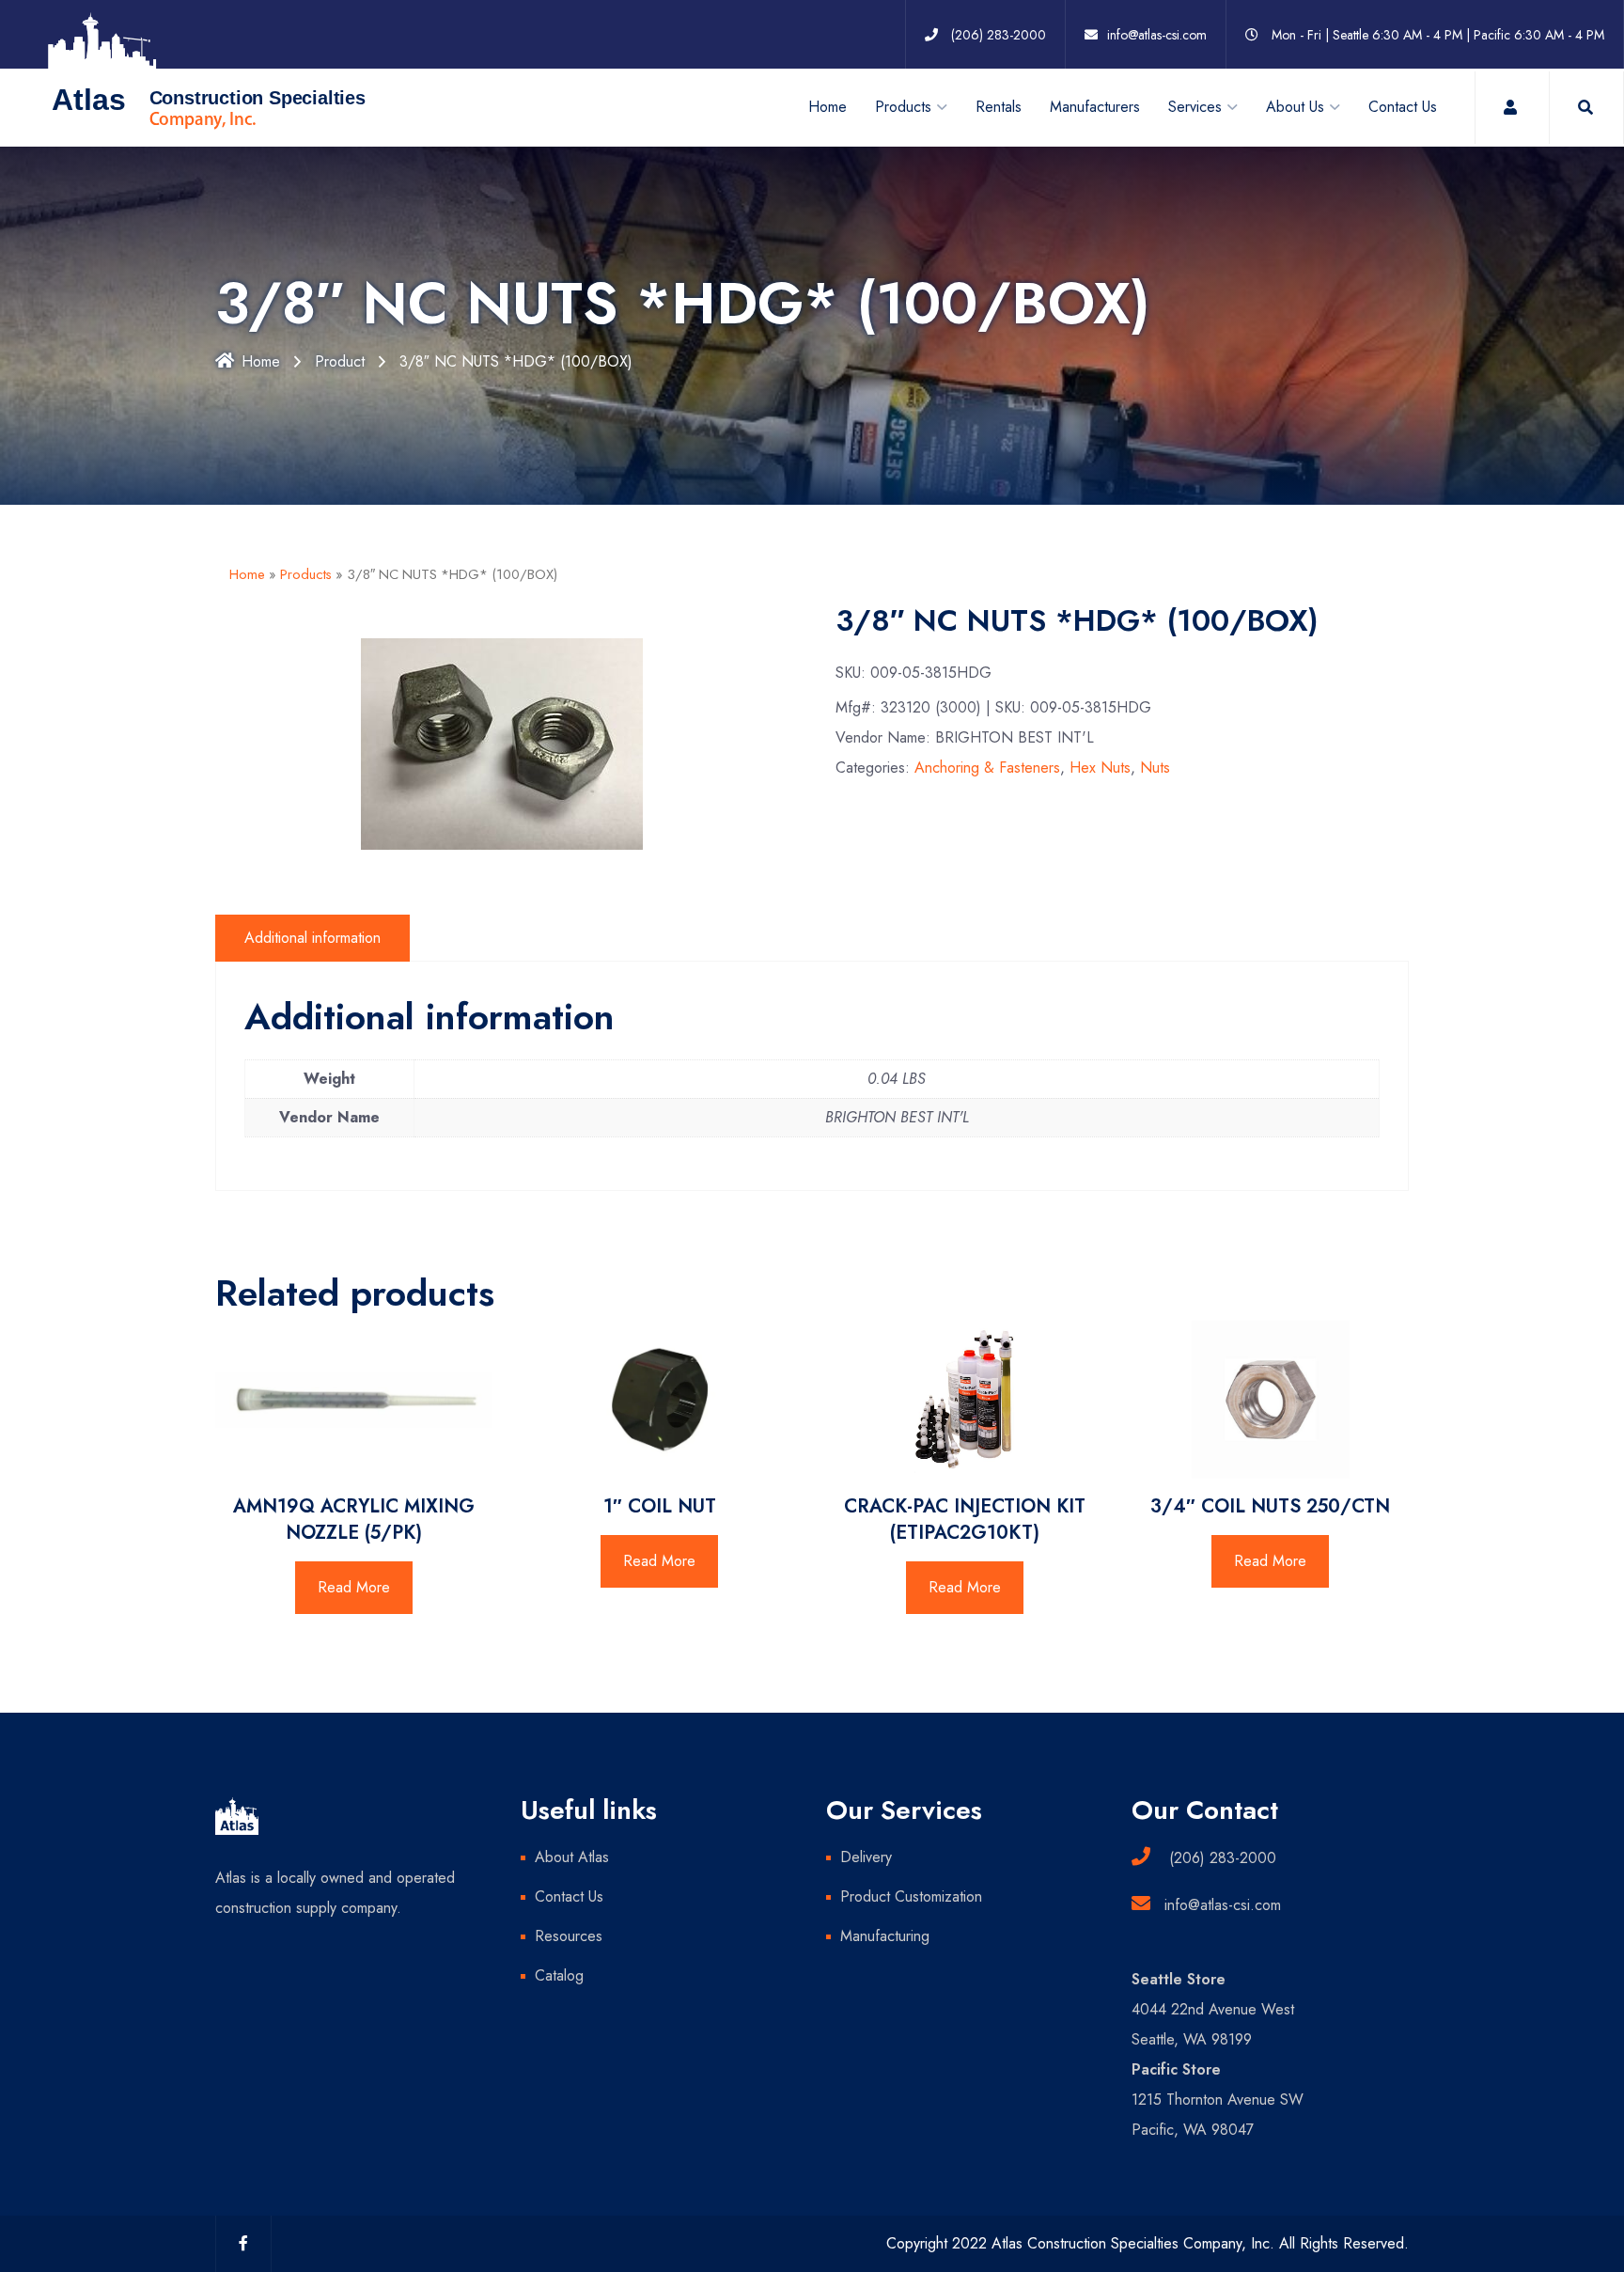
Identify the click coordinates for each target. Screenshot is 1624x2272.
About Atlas (572, 1857)
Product (340, 361)
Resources (569, 1936)
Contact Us (1403, 107)
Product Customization (911, 1896)
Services (1195, 107)
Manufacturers (1095, 107)
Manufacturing (885, 1936)
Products (306, 574)
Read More (354, 1587)
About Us (1295, 107)
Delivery (866, 1857)
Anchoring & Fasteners (987, 768)
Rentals (999, 107)
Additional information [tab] (312, 938)
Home (828, 107)
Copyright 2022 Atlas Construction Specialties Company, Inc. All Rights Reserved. (1148, 2243)
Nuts (1155, 768)
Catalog (559, 1975)
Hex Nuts (1100, 768)
